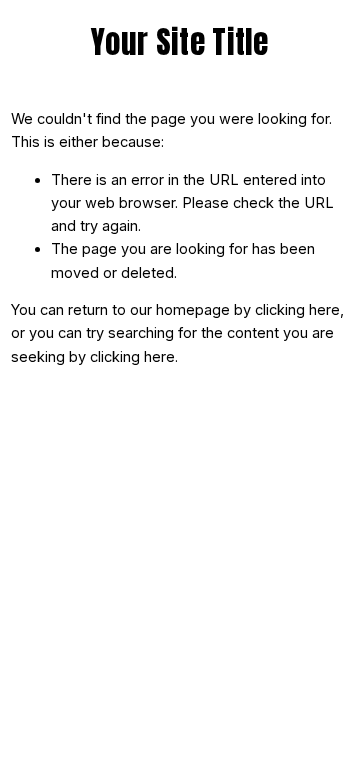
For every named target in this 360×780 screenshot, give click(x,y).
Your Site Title (180, 42)
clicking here (297, 310)
